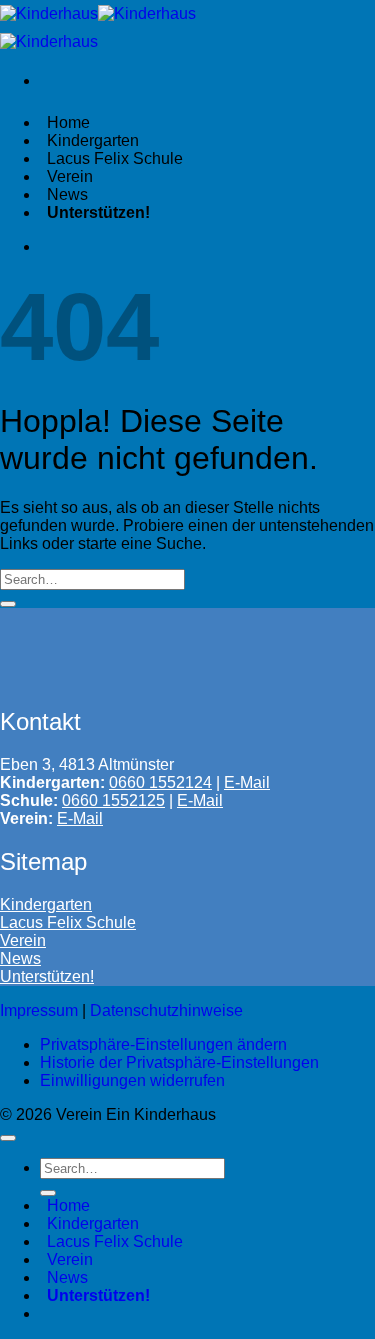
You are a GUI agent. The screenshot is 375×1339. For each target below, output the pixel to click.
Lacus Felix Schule (68, 922)
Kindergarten (46, 904)
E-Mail (200, 800)
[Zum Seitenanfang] (8, 1138)
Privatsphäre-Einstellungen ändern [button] (163, 1044)
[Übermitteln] (8, 604)
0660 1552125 (113, 800)
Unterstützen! (47, 976)
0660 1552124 (160, 782)
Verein (23, 940)
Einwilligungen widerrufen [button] (132, 1080)
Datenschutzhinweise (166, 1010)
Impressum (39, 1010)
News (20, 958)
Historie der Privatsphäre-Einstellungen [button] (179, 1062)
